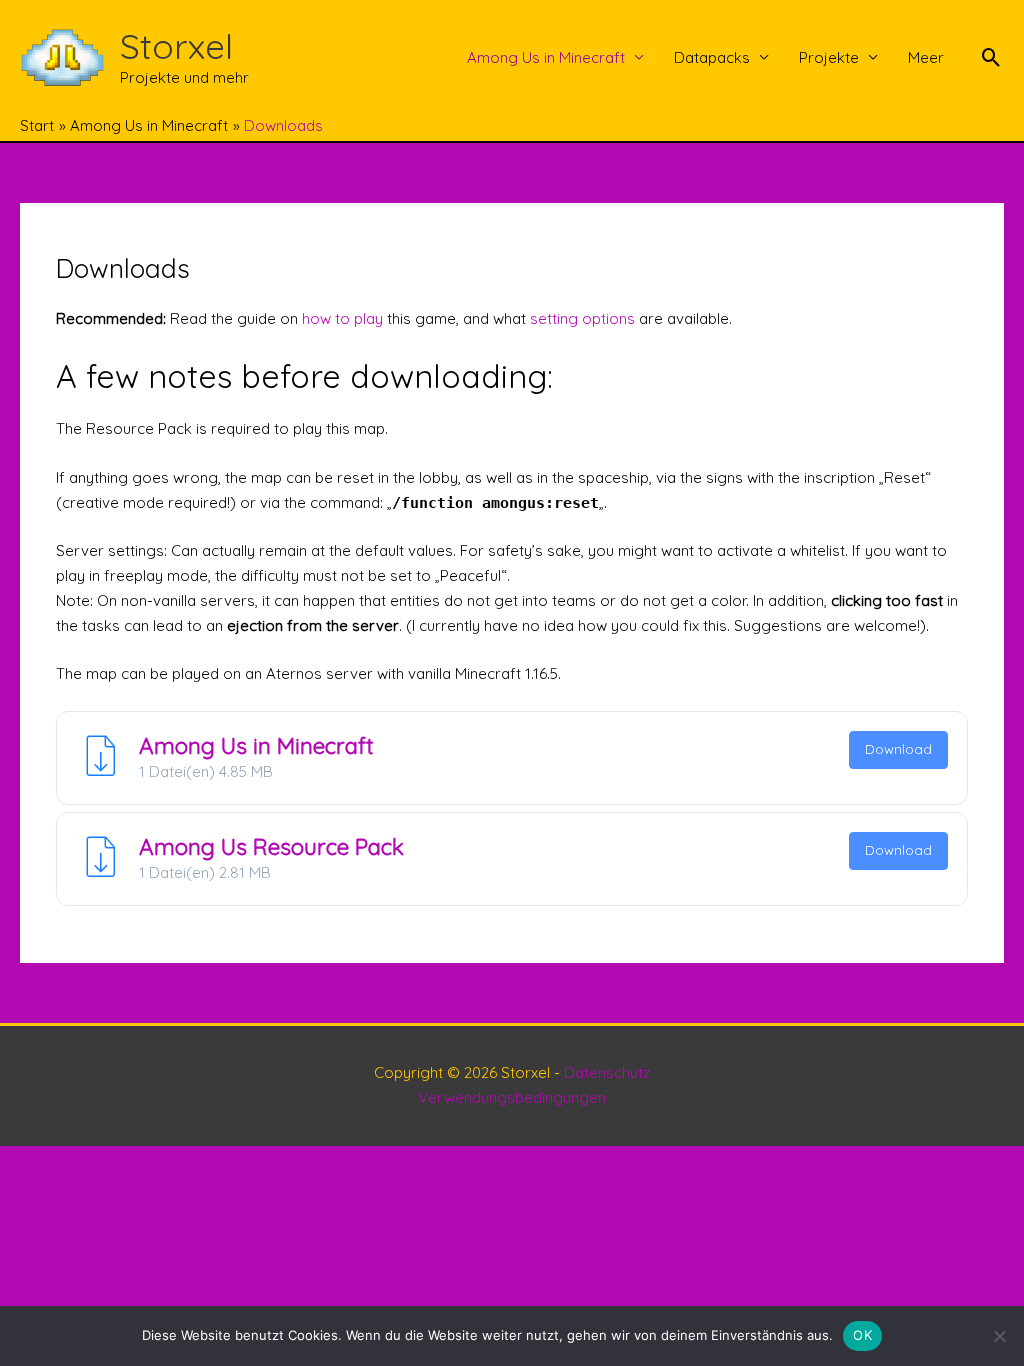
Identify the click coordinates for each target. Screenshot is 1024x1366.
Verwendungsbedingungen (512, 1097)
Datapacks (712, 57)
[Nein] (999, 1336)
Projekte (829, 57)
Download (898, 749)
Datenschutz (607, 1072)
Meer (926, 57)
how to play (342, 318)
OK (862, 1335)
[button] (991, 57)
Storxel (176, 46)
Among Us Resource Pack (271, 846)
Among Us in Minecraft (546, 57)
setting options (582, 318)
